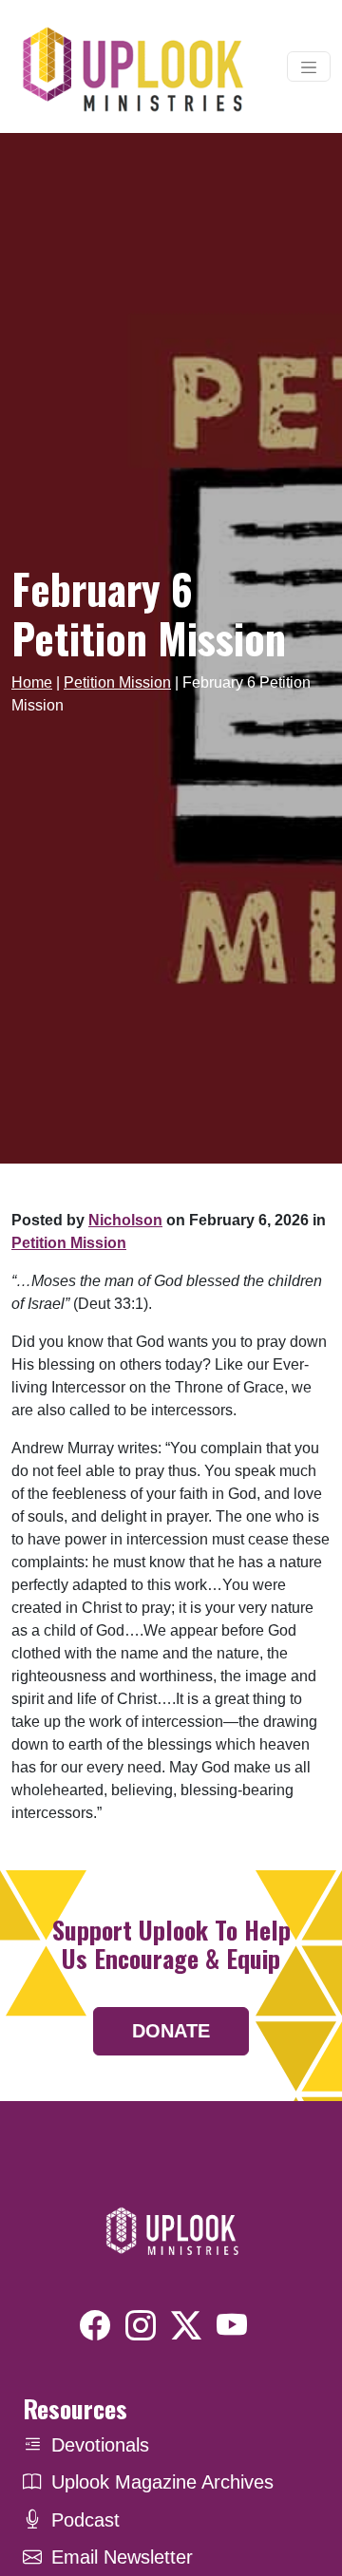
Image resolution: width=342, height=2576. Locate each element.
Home (32, 682)
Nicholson (125, 1220)
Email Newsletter (122, 2557)
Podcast (85, 2520)
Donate (171, 2031)
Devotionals (100, 2445)
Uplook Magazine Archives (162, 2482)
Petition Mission (117, 682)
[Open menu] (309, 66)
